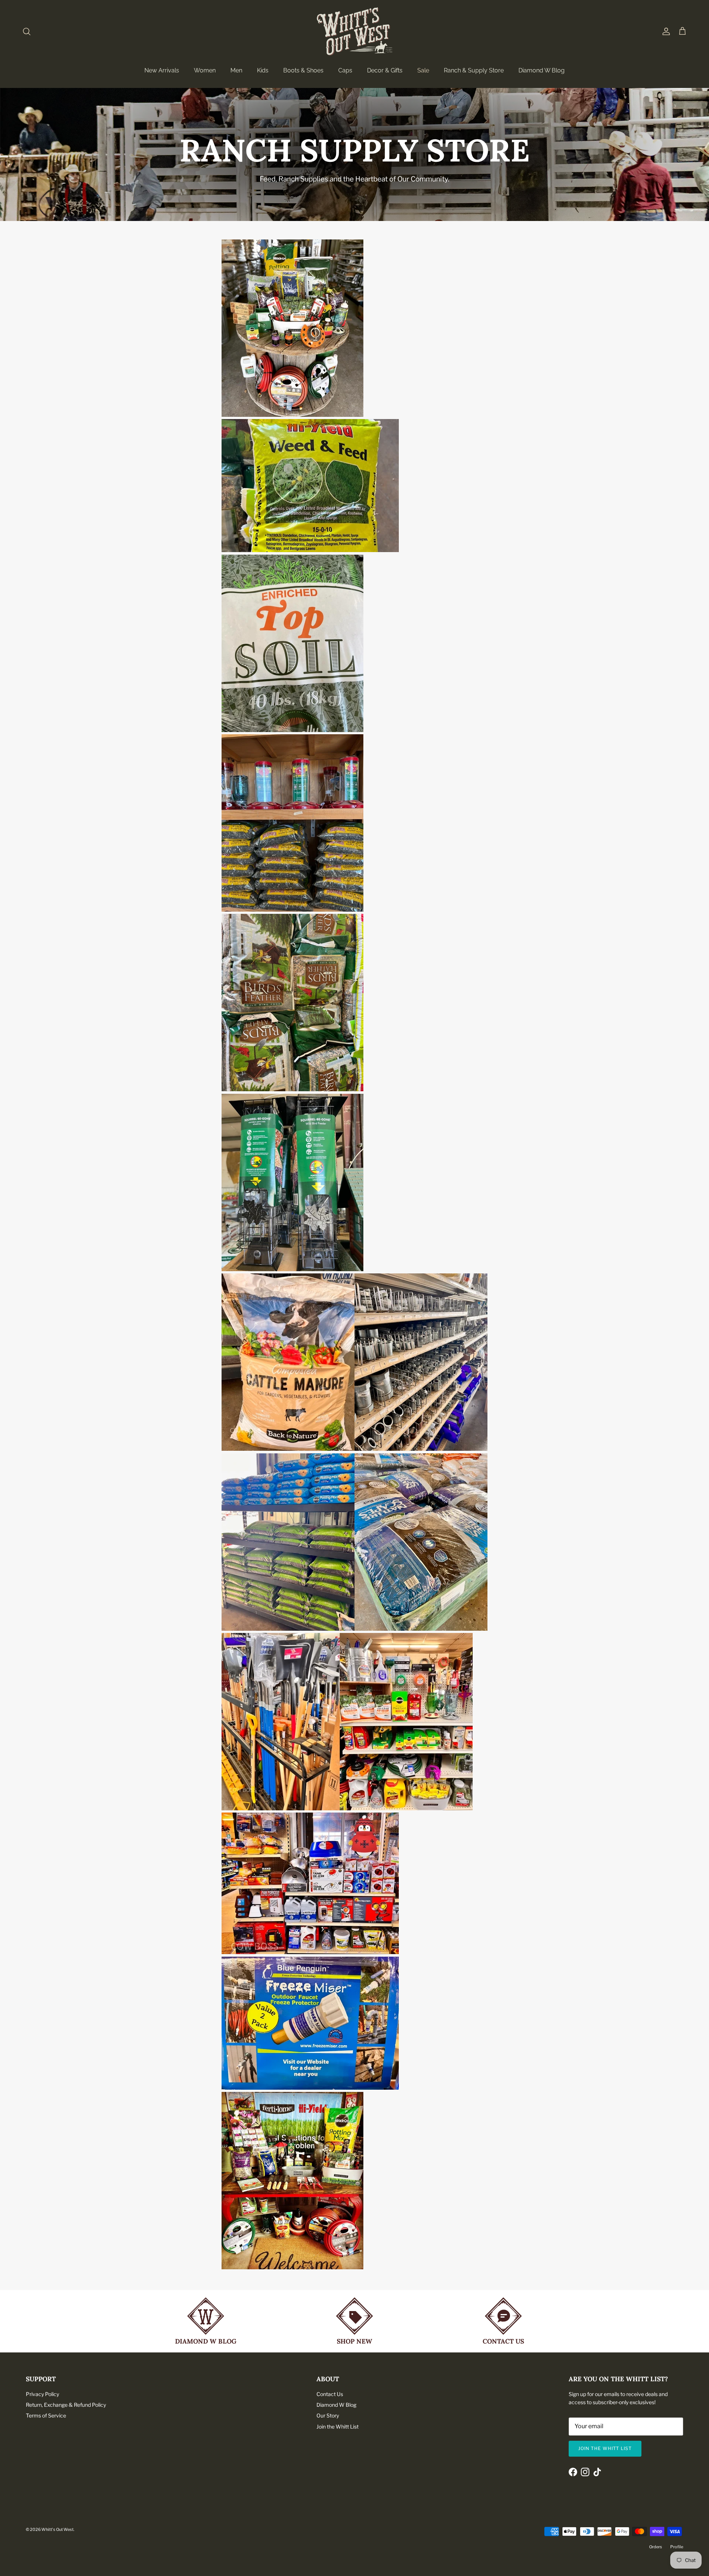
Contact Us (330, 2394)
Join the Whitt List (338, 2427)
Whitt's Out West (57, 2529)
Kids (263, 70)
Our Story (328, 2415)
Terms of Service (46, 2415)
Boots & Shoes (303, 70)
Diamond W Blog (542, 70)
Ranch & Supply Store (474, 70)
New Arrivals (162, 70)
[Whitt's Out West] (355, 31)
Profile (677, 2547)
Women (205, 70)
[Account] (665, 31)
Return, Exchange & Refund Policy (66, 2405)
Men (236, 70)
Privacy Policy (42, 2394)
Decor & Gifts (385, 70)
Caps (345, 70)
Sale (423, 70)
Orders (656, 2547)
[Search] (27, 31)
